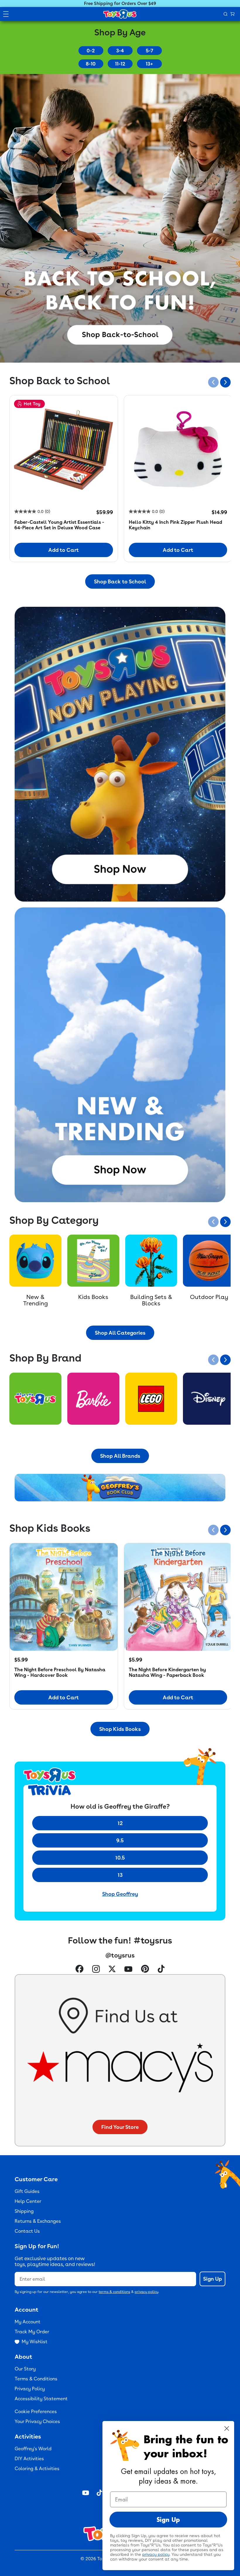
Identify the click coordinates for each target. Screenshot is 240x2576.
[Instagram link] (96, 1970)
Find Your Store (120, 2127)
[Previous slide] (213, 382)
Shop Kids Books (120, 1729)
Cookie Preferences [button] (36, 2412)
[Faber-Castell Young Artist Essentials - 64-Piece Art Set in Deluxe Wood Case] (64, 449)
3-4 (120, 51)
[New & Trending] (35, 1261)
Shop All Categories (120, 1333)
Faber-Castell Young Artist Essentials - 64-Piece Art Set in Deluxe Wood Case (59, 525)
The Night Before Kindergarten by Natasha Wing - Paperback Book (167, 1672)
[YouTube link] (128, 1970)
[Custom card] (35, 1399)
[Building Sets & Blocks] (151, 1261)
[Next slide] (225, 382)
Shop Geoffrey (120, 1894)
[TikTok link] (161, 1970)
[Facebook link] (79, 1970)
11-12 (120, 64)
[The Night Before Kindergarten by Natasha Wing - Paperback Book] (178, 1597)
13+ (149, 64)
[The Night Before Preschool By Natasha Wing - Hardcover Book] (64, 1597)
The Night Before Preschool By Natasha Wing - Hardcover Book (60, 1672)
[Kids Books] (93, 1261)
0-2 (91, 51)
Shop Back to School (120, 581)
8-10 (91, 64)
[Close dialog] (227, 2428)
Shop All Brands (120, 1456)
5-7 (149, 51)
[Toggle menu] (6, 14)
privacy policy (146, 2292)
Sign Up (212, 2279)
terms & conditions (114, 2292)
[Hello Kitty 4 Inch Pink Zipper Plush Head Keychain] (178, 449)
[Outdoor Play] (209, 1261)
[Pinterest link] (145, 1970)
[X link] (112, 1970)
